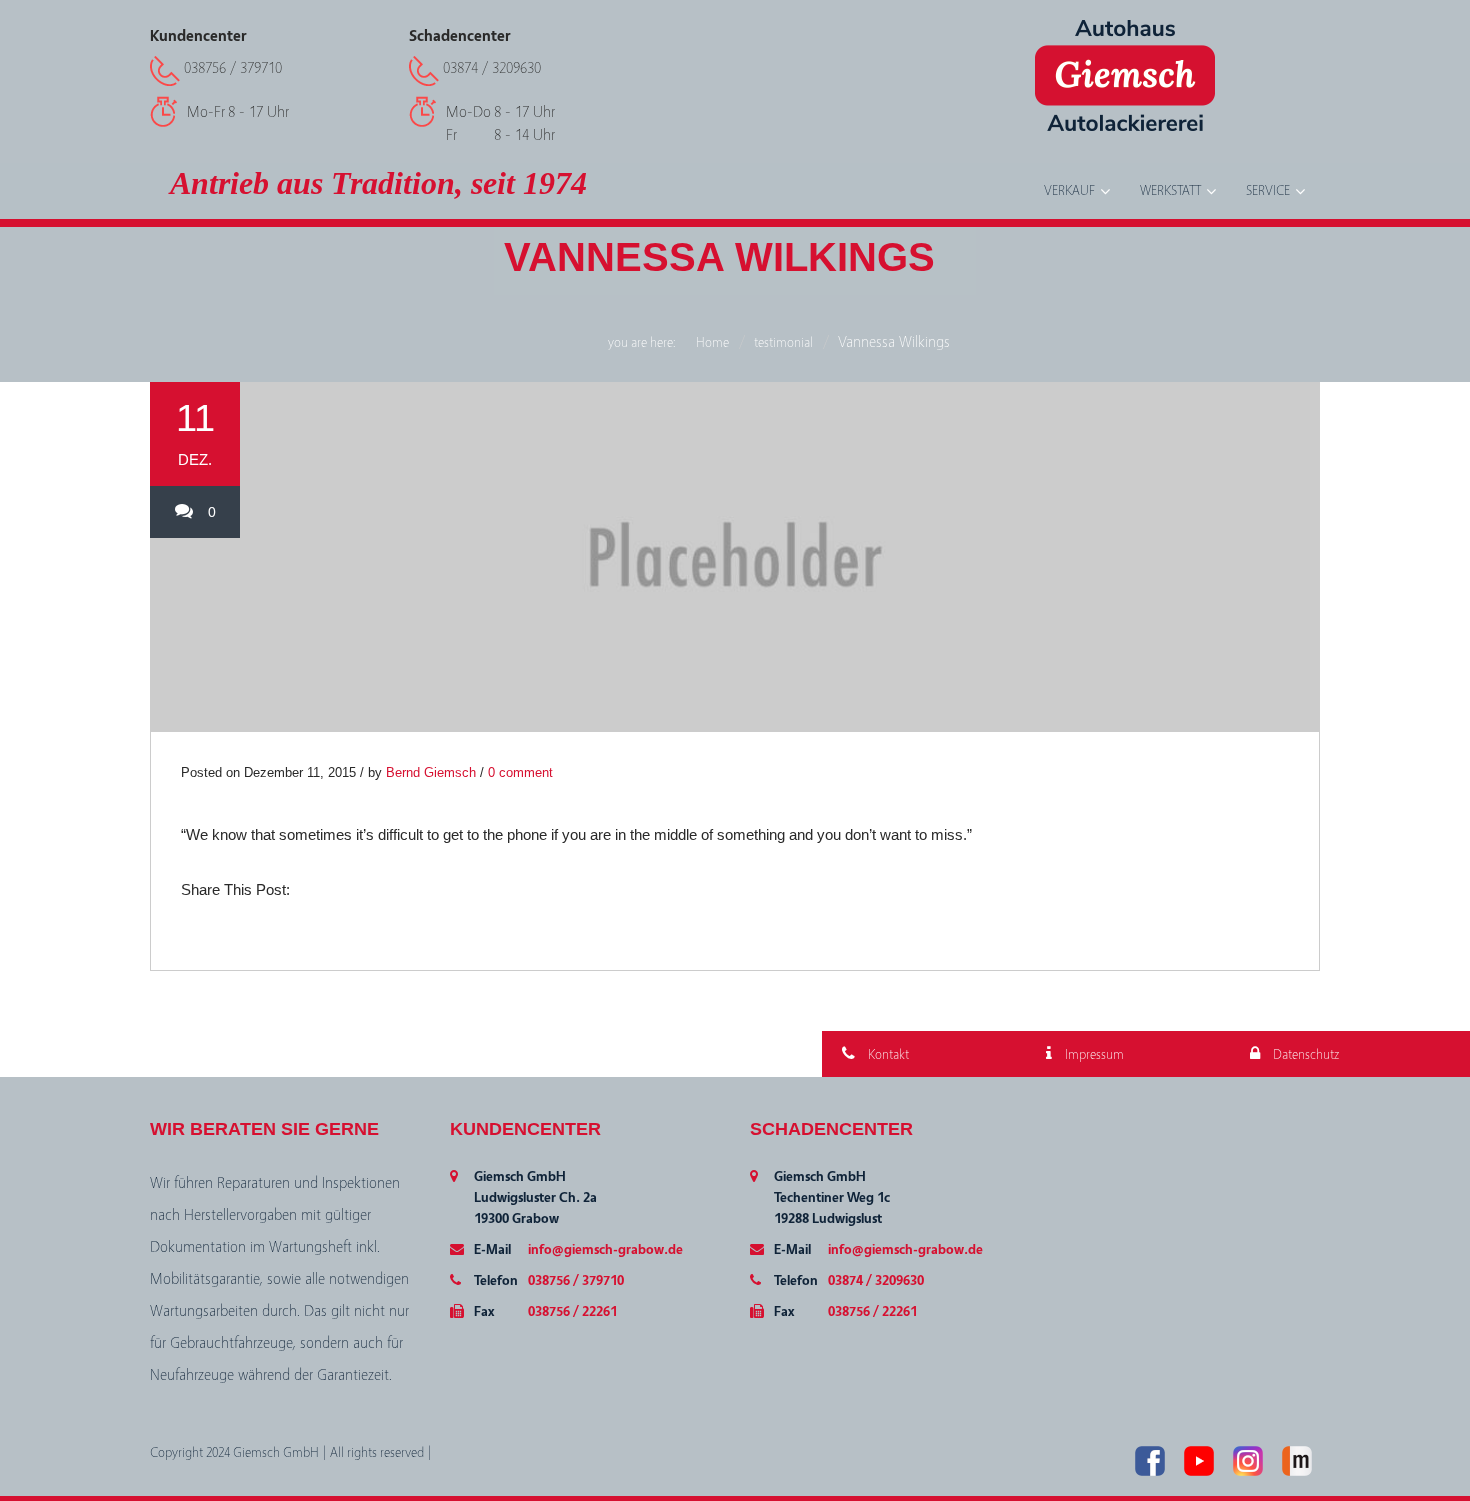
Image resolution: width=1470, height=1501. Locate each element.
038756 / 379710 (233, 68)
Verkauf (1069, 191)
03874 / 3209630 (492, 68)
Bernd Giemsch (431, 772)
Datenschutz (1304, 1055)
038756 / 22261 (572, 1312)
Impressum (1093, 1055)
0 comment (520, 772)
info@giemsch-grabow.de (605, 1250)
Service (1268, 191)
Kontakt (887, 1055)
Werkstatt (1170, 191)
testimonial (783, 343)
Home (712, 343)
